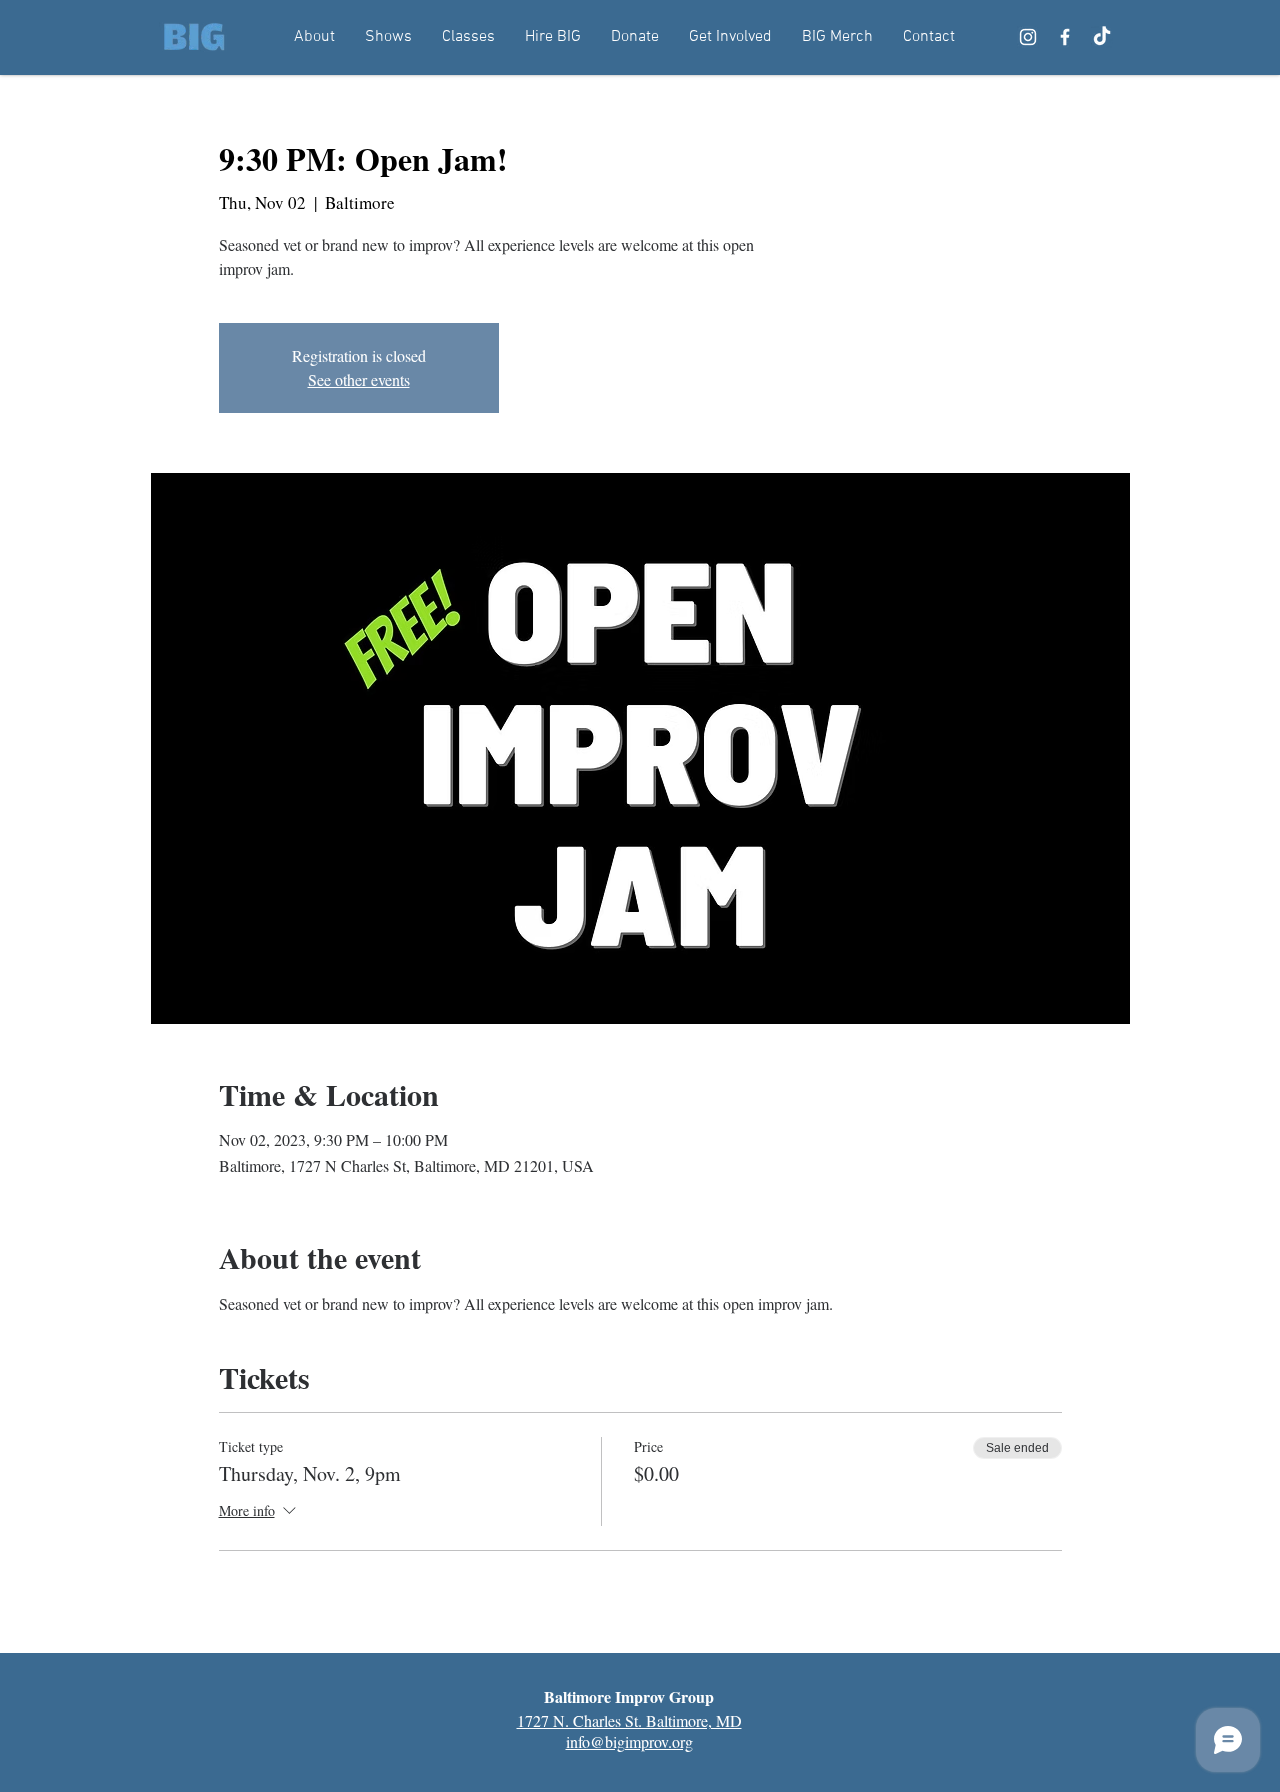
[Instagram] (1028, 37)
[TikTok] (1102, 37)
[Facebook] (1065, 37)
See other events (359, 379)
